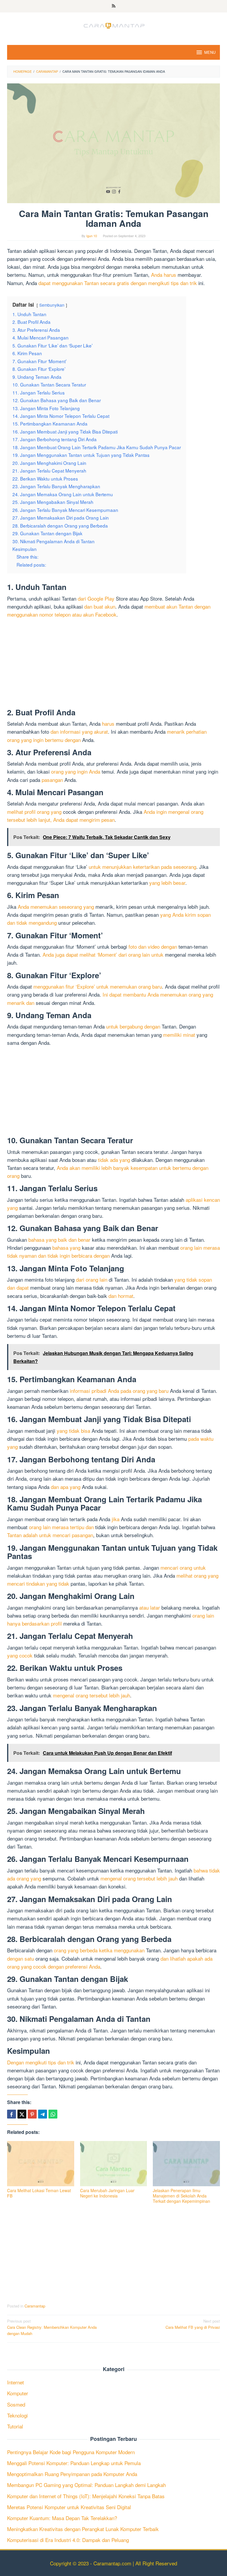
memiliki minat (179, 1035)
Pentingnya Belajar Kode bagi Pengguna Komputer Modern (71, 2452)
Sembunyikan (52, 305)
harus (108, 723)
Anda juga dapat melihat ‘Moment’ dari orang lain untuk (103, 954)
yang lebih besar (167, 883)
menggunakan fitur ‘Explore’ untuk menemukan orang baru (98, 986)
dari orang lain (92, 1279)
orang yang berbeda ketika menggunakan (99, 1950)
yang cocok (20, 1655)
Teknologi (17, 2415)
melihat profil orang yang (34, 812)
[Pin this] (32, 2114)
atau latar (150, 1607)
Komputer (18, 2393)
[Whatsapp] (53, 2114)
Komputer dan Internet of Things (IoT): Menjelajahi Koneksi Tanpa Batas (86, 2496)
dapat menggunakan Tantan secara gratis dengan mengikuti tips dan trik (118, 283)
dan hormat (121, 1296)
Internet (16, 2382)
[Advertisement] (113, 664)
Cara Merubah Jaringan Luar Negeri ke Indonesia (107, 2193)
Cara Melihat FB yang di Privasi (193, 2324)
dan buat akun (100, 606)
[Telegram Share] (43, 2114)
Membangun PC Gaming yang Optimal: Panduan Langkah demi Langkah (86, 2485)
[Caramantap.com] (113, 25)
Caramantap (35, 2306)
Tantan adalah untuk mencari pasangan (50, 1535)
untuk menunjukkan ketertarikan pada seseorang (142, 867)
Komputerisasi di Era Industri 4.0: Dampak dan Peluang (68, 2540)
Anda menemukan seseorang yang (56, 907)
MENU (210, 52)
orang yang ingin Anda (76, 771)
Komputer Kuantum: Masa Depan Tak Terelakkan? (62, 2518)
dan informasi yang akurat (79, 731)
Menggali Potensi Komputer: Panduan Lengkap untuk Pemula (74, 2463)
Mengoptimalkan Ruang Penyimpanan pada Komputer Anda (72, 2474)
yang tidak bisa (73, 1431)
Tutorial (15, 2426)
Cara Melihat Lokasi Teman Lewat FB (39, 2193)
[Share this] (12, 2114)
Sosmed (16, 2404)
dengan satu (21, 1958)
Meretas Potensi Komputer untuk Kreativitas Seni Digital (69, 2507)
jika (116, 1519)
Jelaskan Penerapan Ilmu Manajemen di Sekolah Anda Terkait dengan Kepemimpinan (181, 2196)
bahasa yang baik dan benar (59, 1240)
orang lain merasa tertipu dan (61, 1527)
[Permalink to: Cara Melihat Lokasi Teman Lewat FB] (41, 2164)
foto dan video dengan (153, 946)
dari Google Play (96, 598)
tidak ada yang (114, 1160)
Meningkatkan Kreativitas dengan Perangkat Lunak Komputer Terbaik (83, 2529)
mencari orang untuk (183, 1567)
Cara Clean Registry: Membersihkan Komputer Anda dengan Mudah (52, 2327)
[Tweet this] (22, 2114)
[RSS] (114, 6)
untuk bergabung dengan (133, 1026)
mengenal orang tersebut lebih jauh (91, 1695)
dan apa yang (66, 1487)
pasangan (52, 780)
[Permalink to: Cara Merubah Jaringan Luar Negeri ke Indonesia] (114, 2164)
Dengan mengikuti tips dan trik (41, 2062)
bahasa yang (66, 1247)
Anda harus (164, 275)
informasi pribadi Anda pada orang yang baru (119, 1391)
